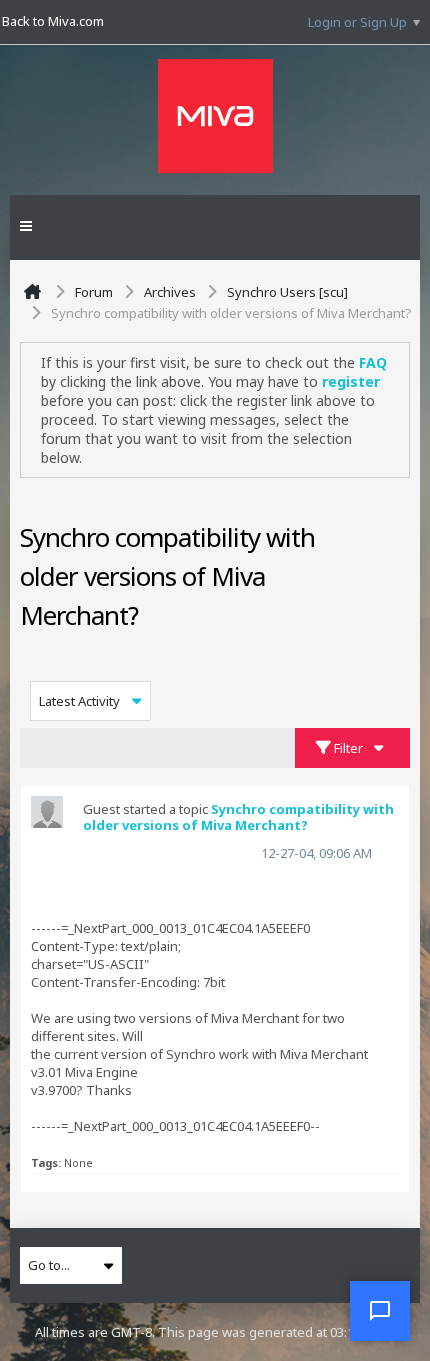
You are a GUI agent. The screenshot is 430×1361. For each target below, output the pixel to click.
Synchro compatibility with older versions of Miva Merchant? (238, 817)
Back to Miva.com (53, 21)
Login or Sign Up (357, 22)
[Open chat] (380, 1311)
